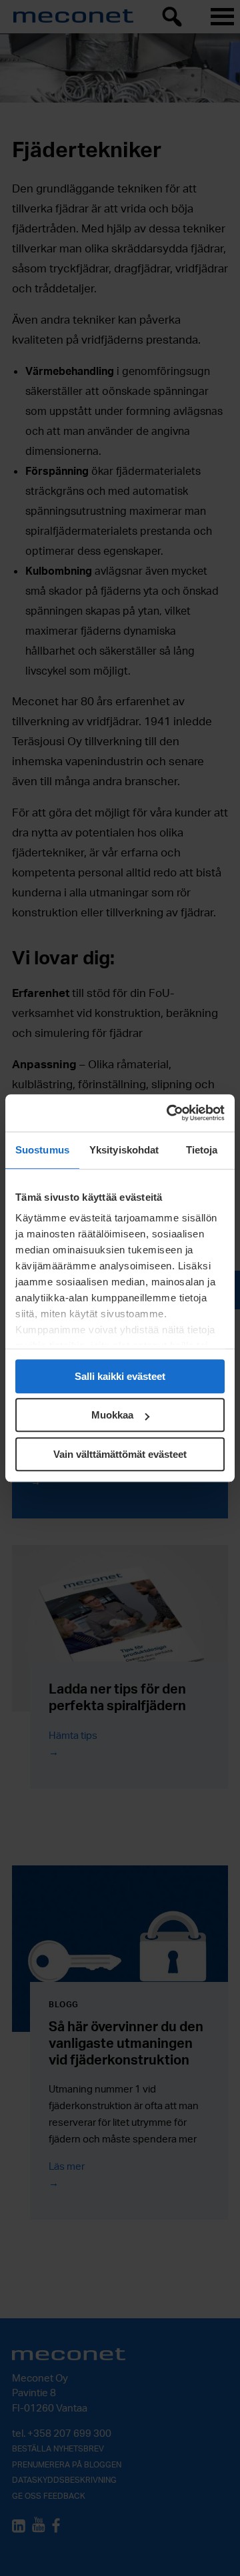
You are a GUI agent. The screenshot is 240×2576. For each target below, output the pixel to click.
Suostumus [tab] (42, 1150)
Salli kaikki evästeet (120, 1376)
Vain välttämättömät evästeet (120, 1454)
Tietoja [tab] (202, 1150)
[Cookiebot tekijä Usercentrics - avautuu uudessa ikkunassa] (169, 1113)
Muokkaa (112, 1415)
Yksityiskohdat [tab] (124, 1150)
